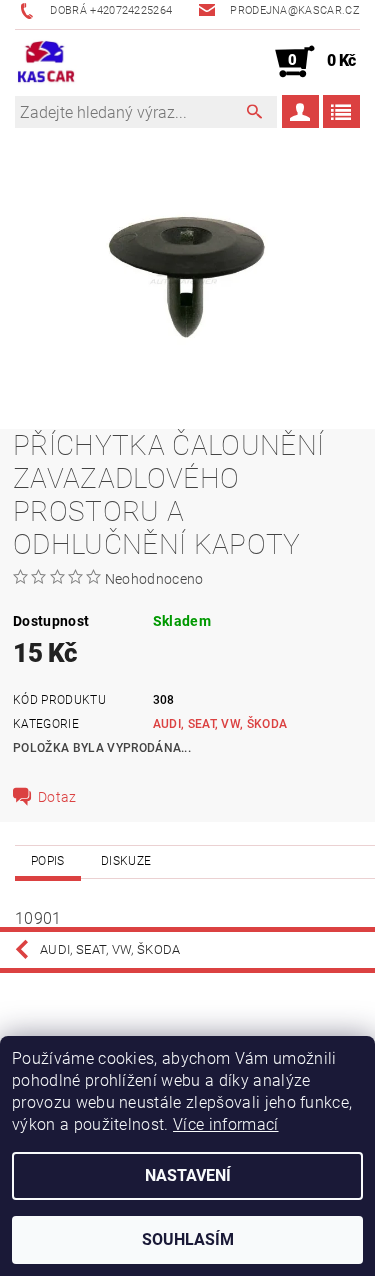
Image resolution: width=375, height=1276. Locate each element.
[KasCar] (46, 62)
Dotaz (57, 797)
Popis (48, 861)
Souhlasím (188, 1239)
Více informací (225, 1124)
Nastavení (188, 1175)
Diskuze (126, 861)
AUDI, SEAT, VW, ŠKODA (220, 724)
